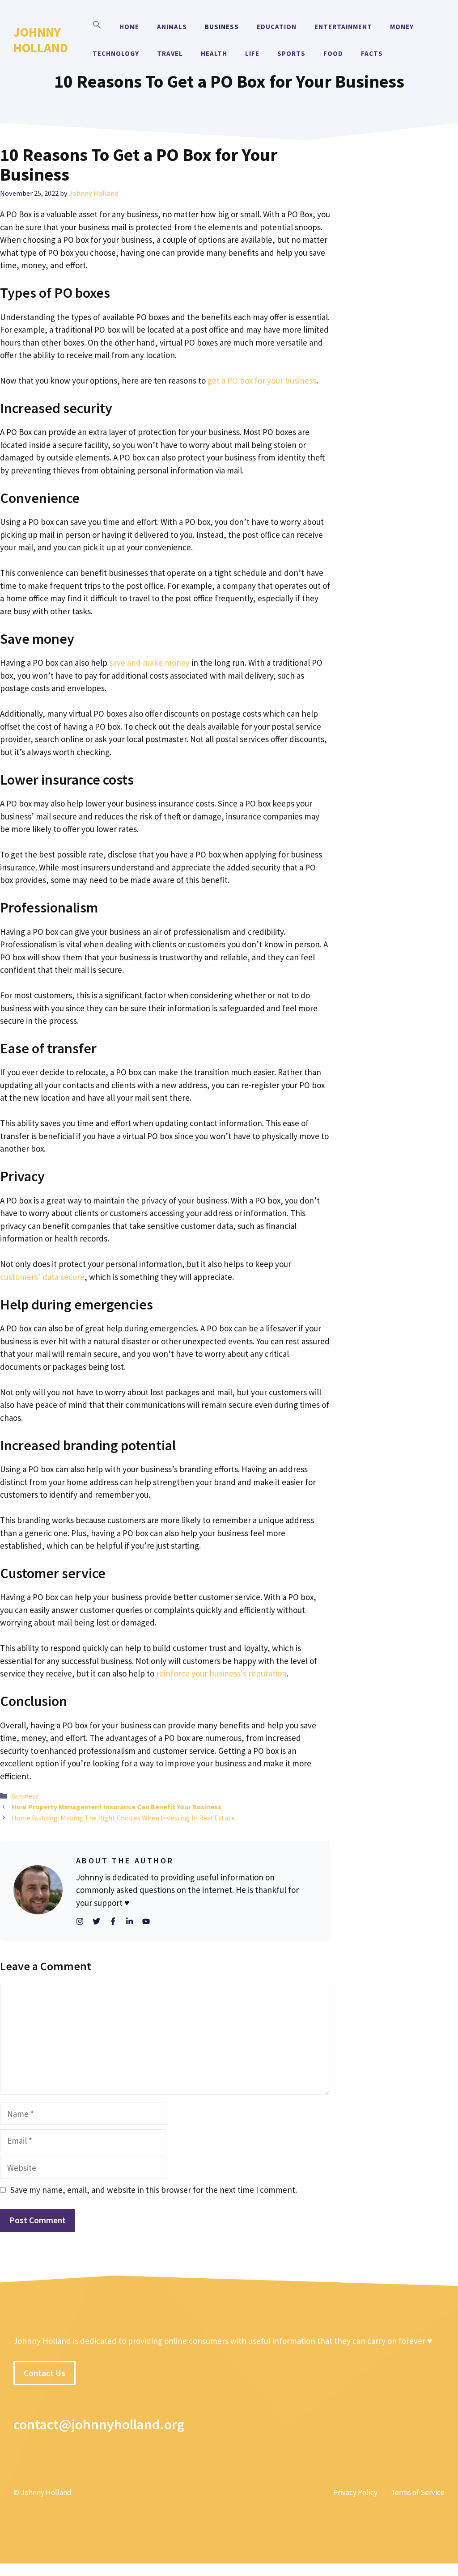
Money (402, 27)
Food (333, 53)
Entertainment (343, 27)
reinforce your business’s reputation (221, 1673)
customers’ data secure (42, 1277)
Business (222, 27)
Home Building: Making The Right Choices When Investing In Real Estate (123, 1818)
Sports (291, 53)
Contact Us (45, 2373)
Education (277, 27)
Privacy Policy (355, 2492)
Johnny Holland (41, 40)
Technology (116, 53)
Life (252, 53)
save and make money (149, 663)
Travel (170, 53)
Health (214, 53)
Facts (372, 53)
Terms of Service (418, 2492)
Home (129, 27)
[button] (97, 27)
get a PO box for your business (262, 380)
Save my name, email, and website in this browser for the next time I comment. (154, 2190)
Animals (172, 27)
